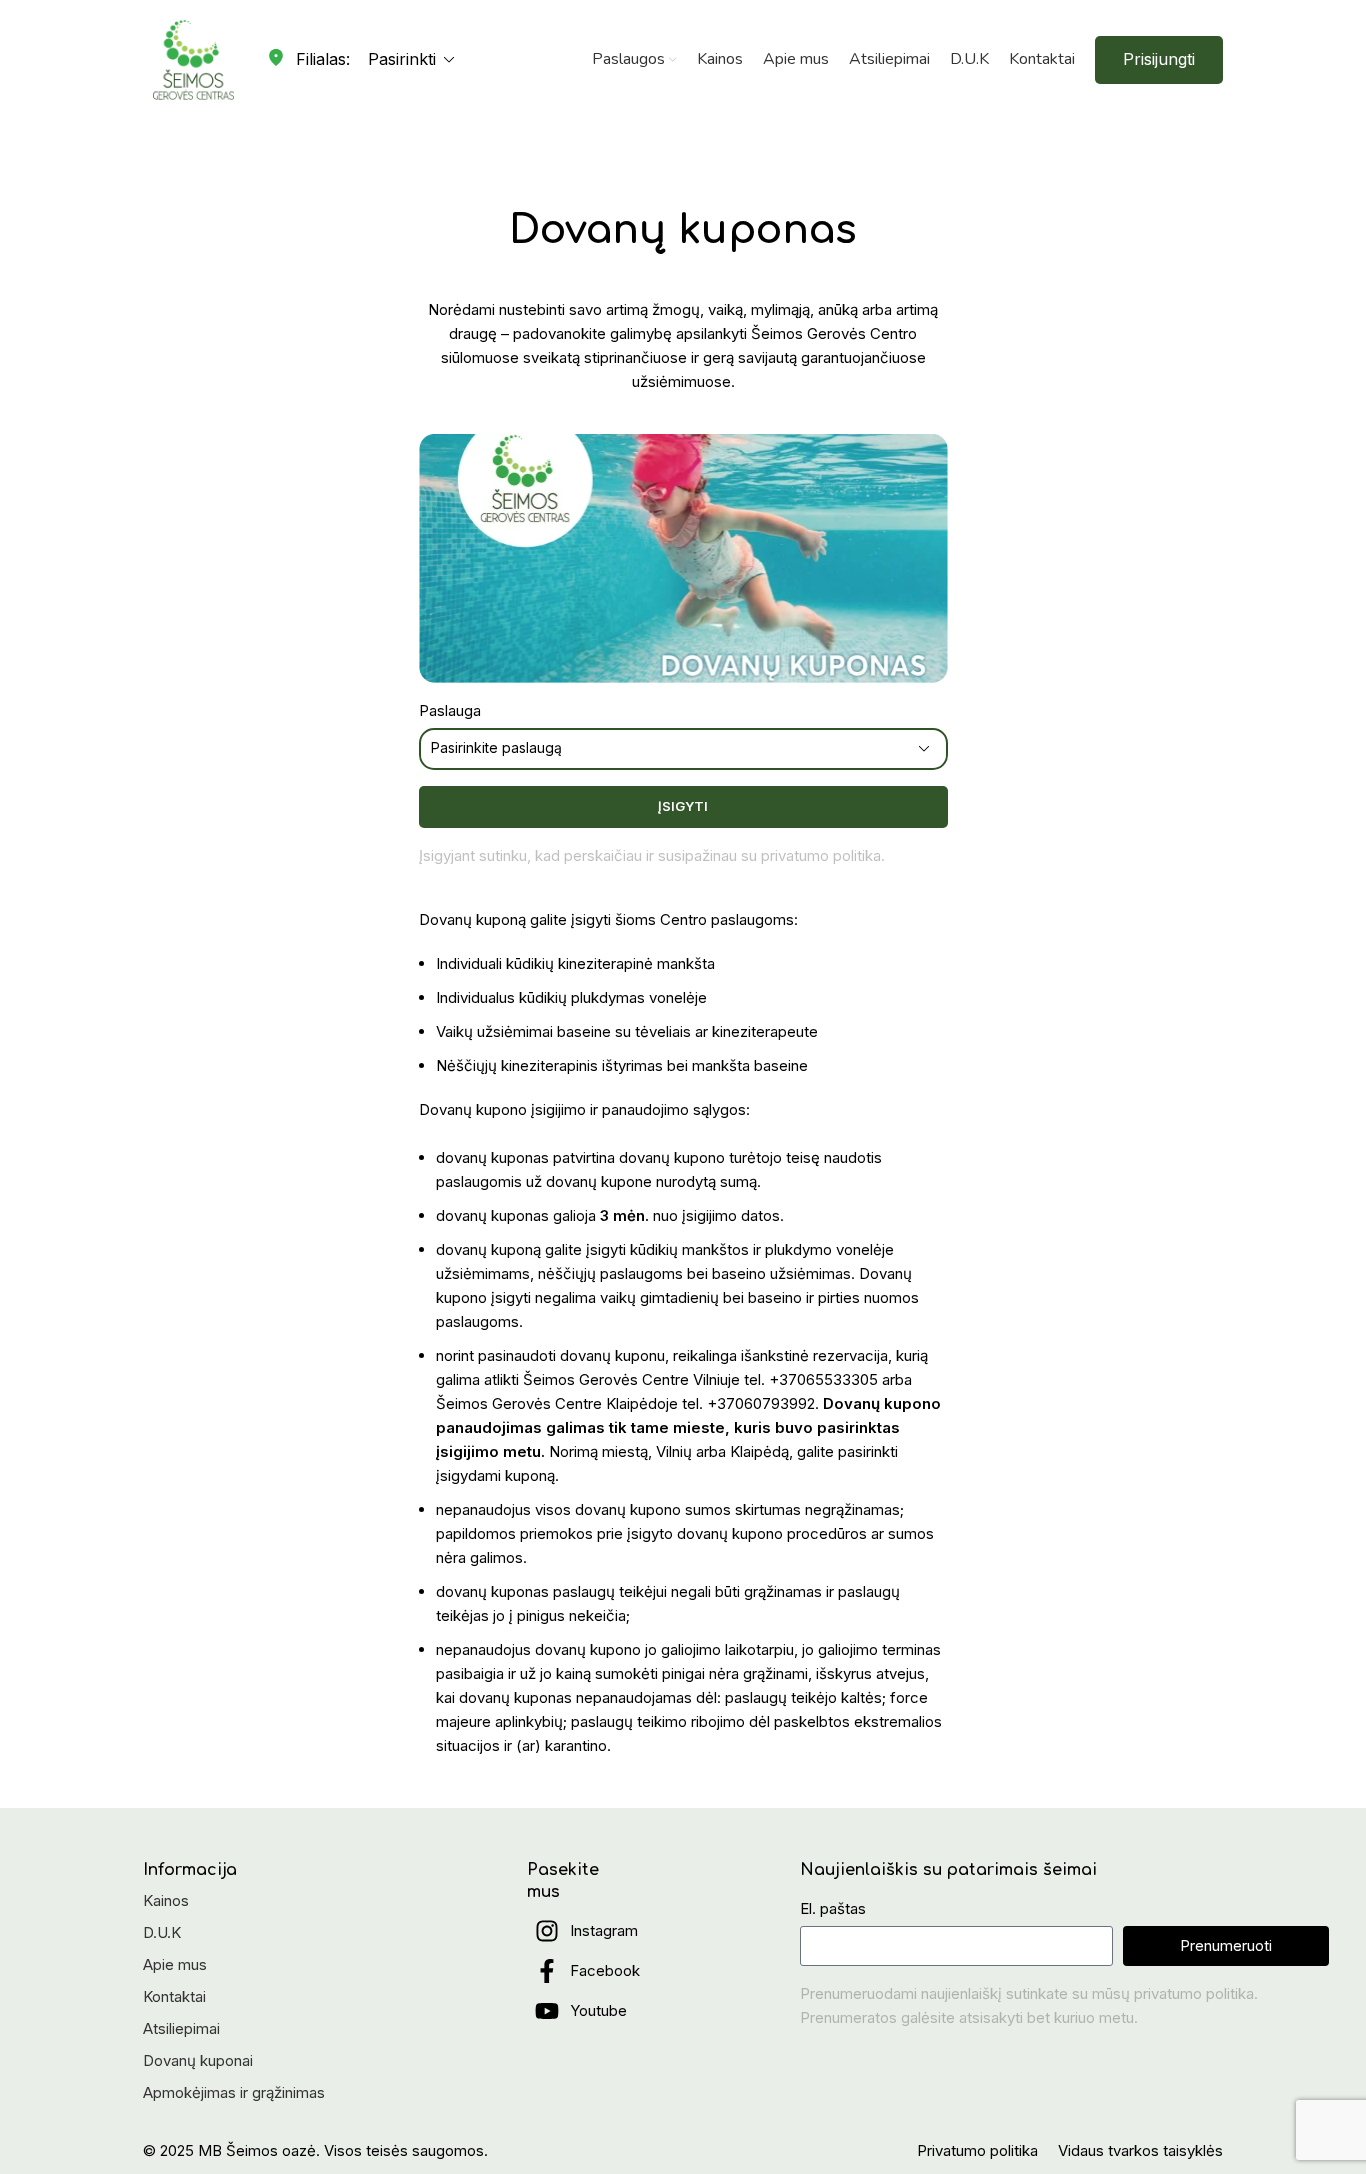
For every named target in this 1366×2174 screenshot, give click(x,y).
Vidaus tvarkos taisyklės (1140, 2150)
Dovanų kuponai (198, 2060)
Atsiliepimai (181, 2028)
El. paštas (833, 1908)
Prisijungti (1159, 59)
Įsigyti (683, 806)
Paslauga (450, 710)
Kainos (166, 1900)
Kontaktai (174, 1996)
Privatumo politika (977, 2150)
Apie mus (175, 1964)
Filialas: (323, 59)
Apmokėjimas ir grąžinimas (234, 2092)
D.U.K (162, 1932)
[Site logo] (193, 58)
